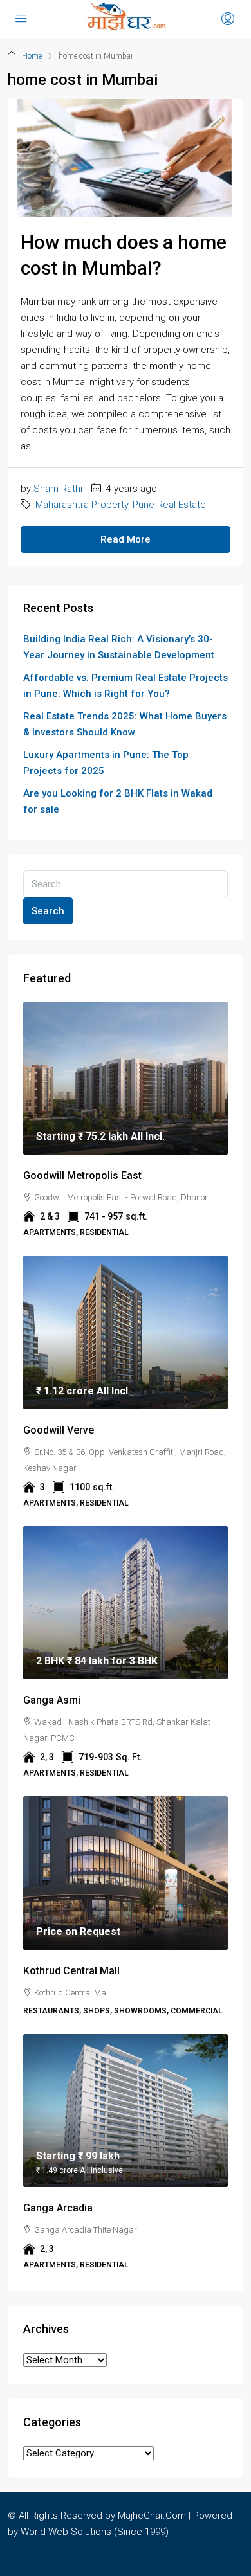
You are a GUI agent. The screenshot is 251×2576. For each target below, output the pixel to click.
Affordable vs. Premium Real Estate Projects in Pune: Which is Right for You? (126, 686)
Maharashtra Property (82, 505)
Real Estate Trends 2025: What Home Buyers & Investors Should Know (125, 724)
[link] (126, 1078)
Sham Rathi (58, 489)
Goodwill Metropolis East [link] (82, 1175)
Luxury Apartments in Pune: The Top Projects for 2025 (106, 763)
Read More (126, 539)
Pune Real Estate (169, 505)
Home (32, 56)
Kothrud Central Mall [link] (71, 1971)
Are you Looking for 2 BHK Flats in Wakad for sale (118, 801)
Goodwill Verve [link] (59, 1430)
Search (48, 911)
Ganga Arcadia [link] (58, 2208)
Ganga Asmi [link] (52, 1700)
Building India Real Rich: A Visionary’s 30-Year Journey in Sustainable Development (119, 647)
